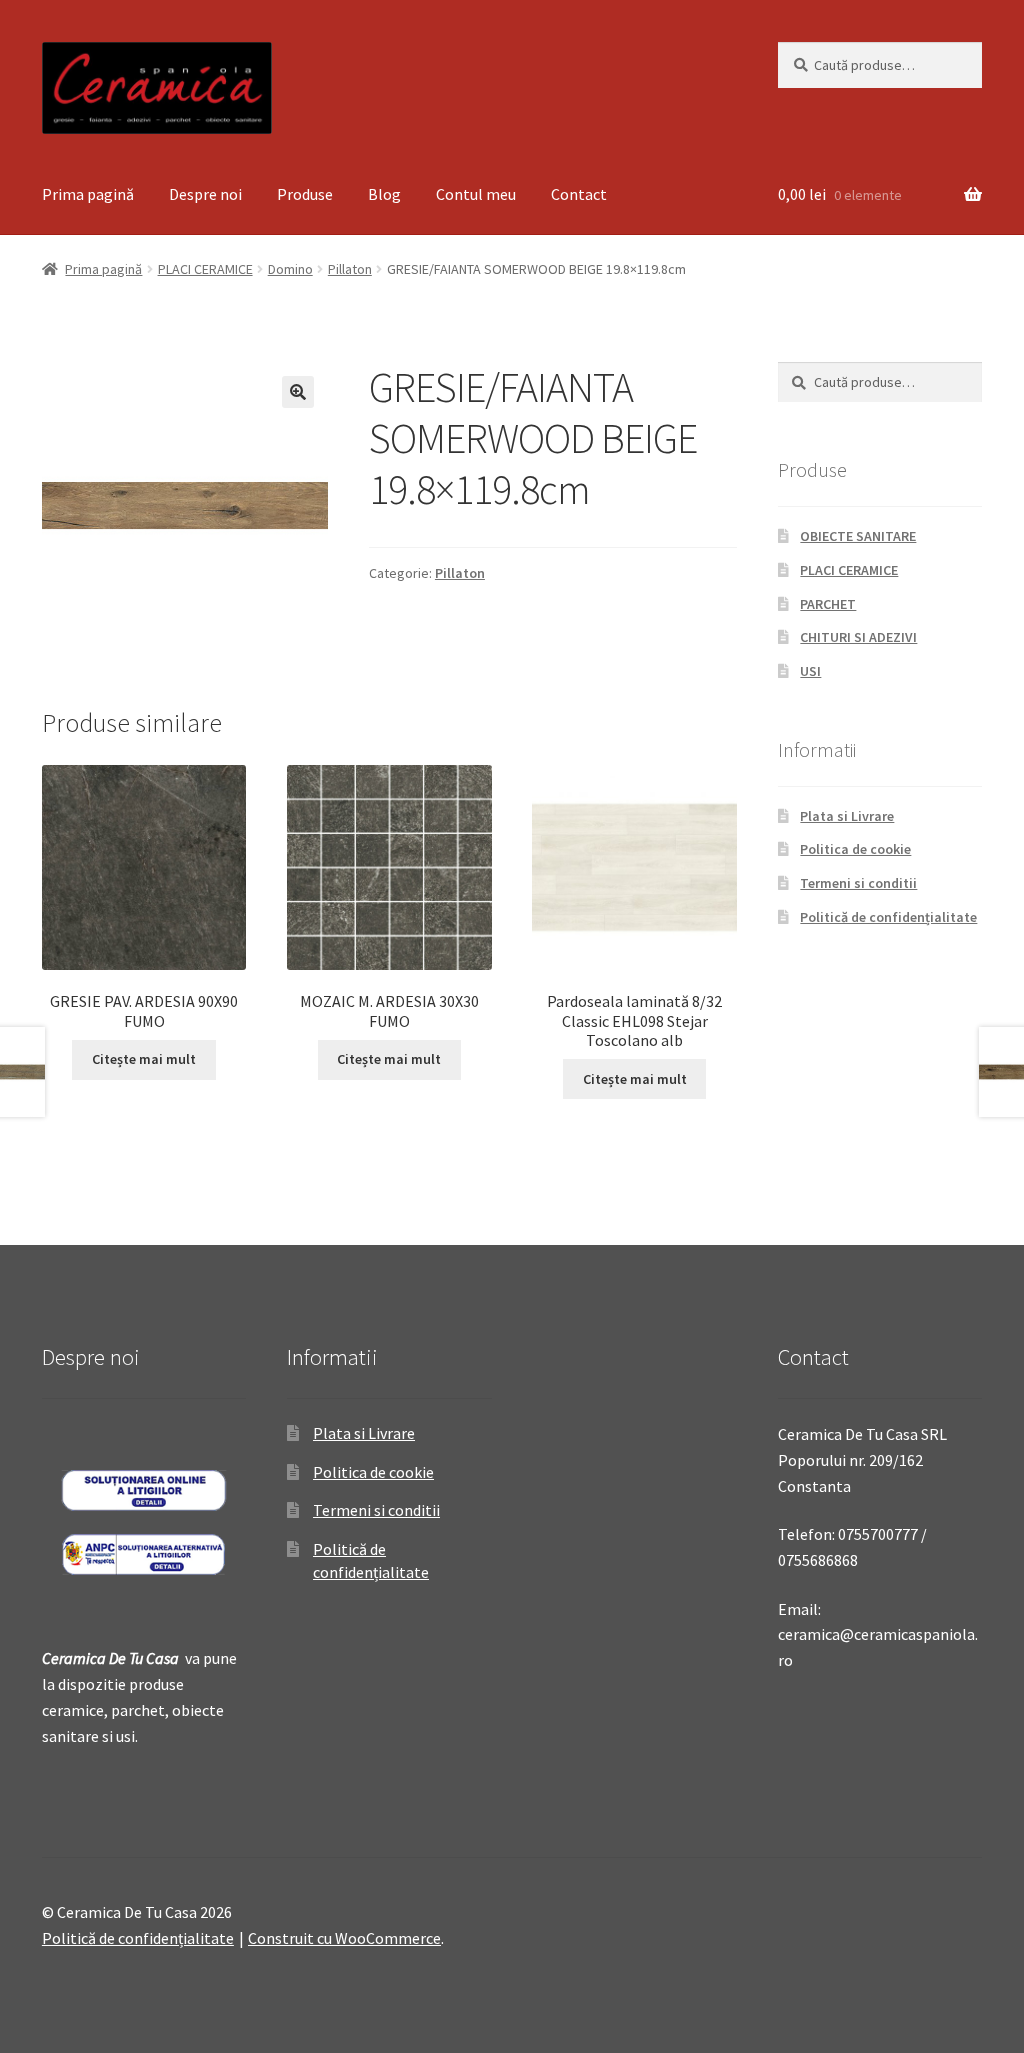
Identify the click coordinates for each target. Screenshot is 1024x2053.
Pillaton (350, 269)
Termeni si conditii (858, 883)
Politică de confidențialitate (888, 917)
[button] (298, 392)
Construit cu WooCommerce (344, 1938)
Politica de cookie (855, 849)
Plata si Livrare (847, 816)
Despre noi (205, 194)
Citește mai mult (144, 1059)
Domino (290, 269)
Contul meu (476, 194)
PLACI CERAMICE (205, 269)
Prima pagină (88, 194)
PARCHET (828, 604)
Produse (305, 194)
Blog (384, 194)
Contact (579, 194)
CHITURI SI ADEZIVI (858, 637)
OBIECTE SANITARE (858, 536)
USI (810, 671)
